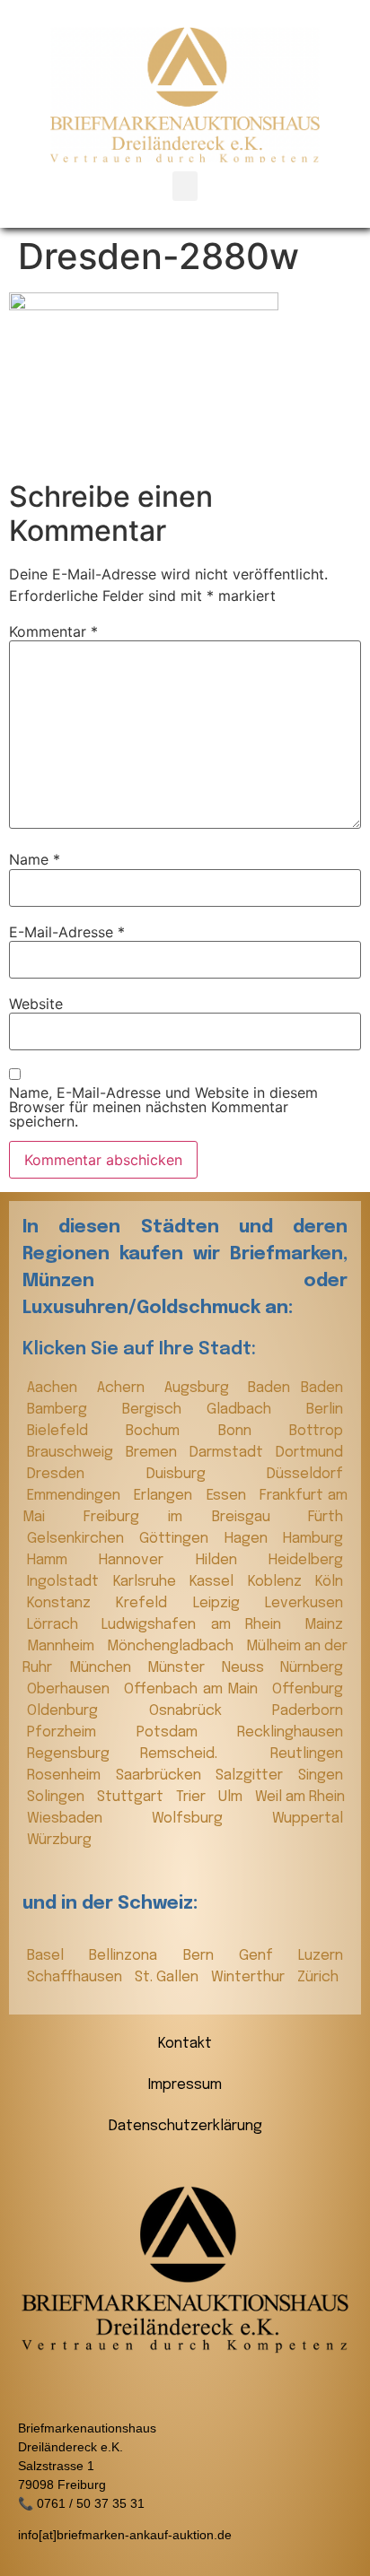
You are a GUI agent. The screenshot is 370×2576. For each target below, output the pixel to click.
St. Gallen (168, 1977)
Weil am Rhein (300, 1797)
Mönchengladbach (172, 1646)
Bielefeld (72, 1431)
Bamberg (70, 1410)
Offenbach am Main (194, 1689)
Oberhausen (71, 1689)
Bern (207, 1956)
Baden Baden (295, 1388)
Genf (264, 1956)
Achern (126, 1388)
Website (36, 1004)
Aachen (57, 1388)
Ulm (232, 1797)
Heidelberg (306, 1560)
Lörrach (60, 1625)
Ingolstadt (66, 1582)
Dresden (82, 1474)
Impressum (185, 2085)
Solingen (57, 1797)
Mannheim (62, 1646)
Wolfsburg (207, 1819)
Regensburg (79, 1754)
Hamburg (313, 1539)
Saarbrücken (162, 1775)
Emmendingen (76, 1496)
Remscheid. (201, 1754)
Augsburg (202, 1388)
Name (35, 859)
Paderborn (308, 1711)
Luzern (321, 1956)
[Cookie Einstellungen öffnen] (32, 2553)
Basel (53, 1956)
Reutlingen (307, 1754)
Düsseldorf (305, 1474)
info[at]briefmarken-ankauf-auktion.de (125, 2535)
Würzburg (59, 1840)
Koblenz (277, 1582)
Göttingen (177, 1539)
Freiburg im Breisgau (192, 1517)
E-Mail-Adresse (67, 932)
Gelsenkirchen (79, 1539)
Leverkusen (304, 1603)
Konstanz (67, 1603)
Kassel (214, 1582)
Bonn (249, 1431)
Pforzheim (77, 1732)
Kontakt (185, 2044)
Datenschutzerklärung (185, 2126)
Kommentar (53, 631)
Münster (180, 1668)
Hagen (249, 1539)
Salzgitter (252, 1775)
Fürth (326, 1517)
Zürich (318, 1977)
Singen (321, 1775)
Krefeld (150, 1603)
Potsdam (183, 1732)
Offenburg (308, 1689)
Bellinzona (131, 1956)
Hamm (58, 1560)
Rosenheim (67, 1775)
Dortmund (309, 1453)
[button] (185, 186)
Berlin (325, 1410)
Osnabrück (207, 1711)
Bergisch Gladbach (210, 1410)
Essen (229, 1496)
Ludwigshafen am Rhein (198, 1625)
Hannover (142, 1560)
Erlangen (165, 1496)
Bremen (153, 1453)
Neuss (247, 1668)
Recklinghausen (290, 1732)
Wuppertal (308, 1819)
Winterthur (250, 1977)
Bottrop (316, 1431)
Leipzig (225, 1603)
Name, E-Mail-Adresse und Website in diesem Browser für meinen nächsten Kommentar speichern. (163, 1107)
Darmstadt (228, 1453)
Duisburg (203, 1474)
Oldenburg (84, 1711)
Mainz (324, 1625)
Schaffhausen (76, 1977)
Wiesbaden (85, 1819)
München (104, 1668)
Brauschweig (72, 1453)
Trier (193, 1797)
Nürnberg (312, 1668)
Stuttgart (132, 1797)
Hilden (228, 1560)
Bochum (167, 1431)
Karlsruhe (147, 1582)
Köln (329, 1582)
